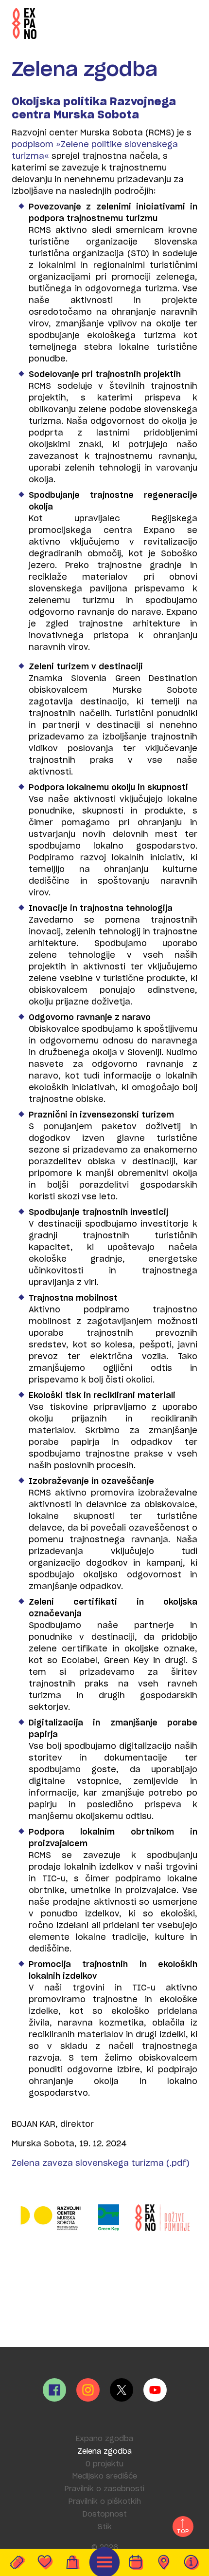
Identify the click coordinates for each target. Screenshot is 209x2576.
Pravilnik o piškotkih (105, 2502)
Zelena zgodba (104, 2452)
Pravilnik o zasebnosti (104, 2489)
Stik (105, 2527)
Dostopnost (105, 2514)
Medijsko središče (105, 2476)
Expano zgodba (104, 2439)
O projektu (104, 2464)
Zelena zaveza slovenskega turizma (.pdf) (101, 2163)
